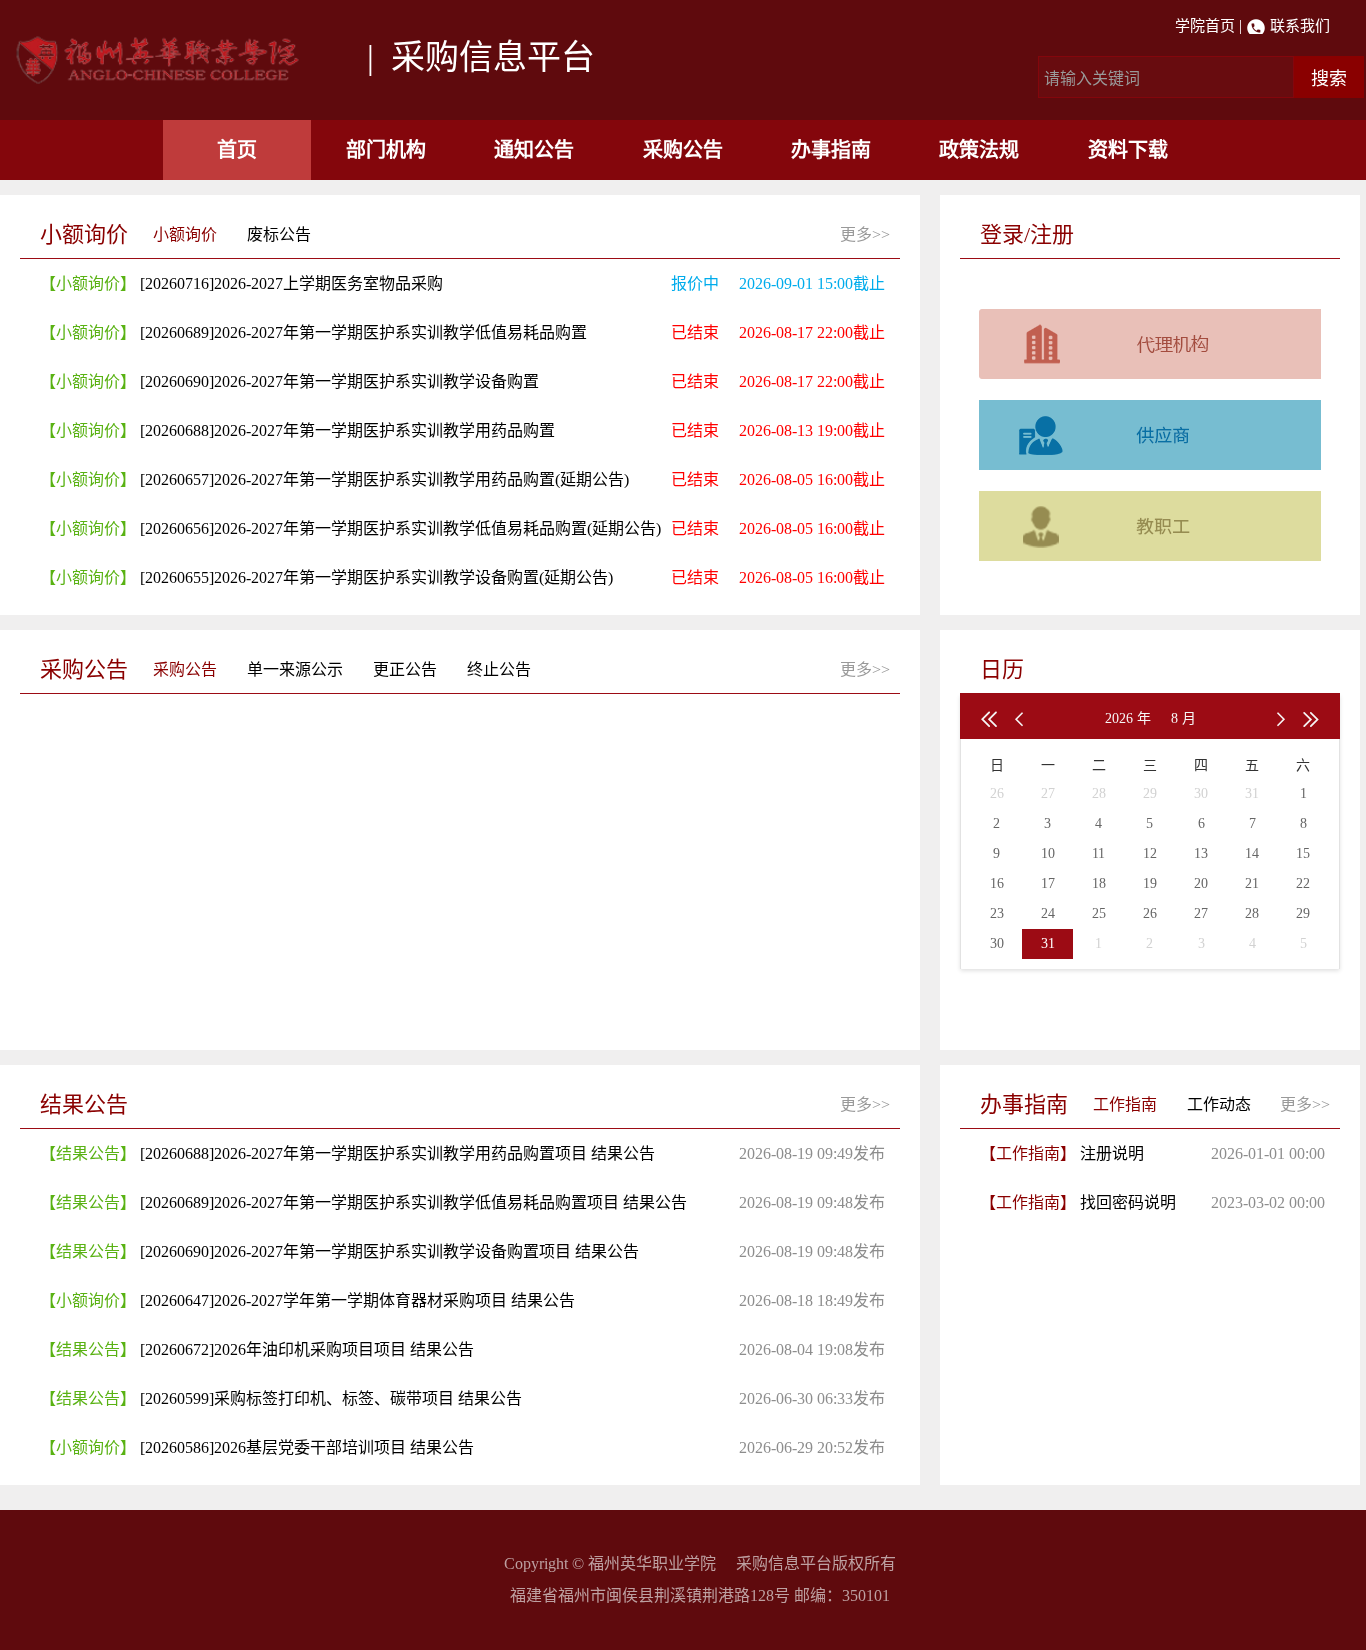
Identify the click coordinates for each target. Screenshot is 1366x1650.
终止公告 (499, 669)
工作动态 (1219, 1104)
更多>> (865, 234)
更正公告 (405, 669)
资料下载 (1128, 150)
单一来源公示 (295, 669)
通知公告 (534, 150)
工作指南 (1125, 1104)
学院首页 (1205, 26)
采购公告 (683, 150)
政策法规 (979, 150)
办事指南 (831, 150)
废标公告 (279, 234)
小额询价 (185, 234)
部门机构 (386, 150)
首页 (237, 150)
